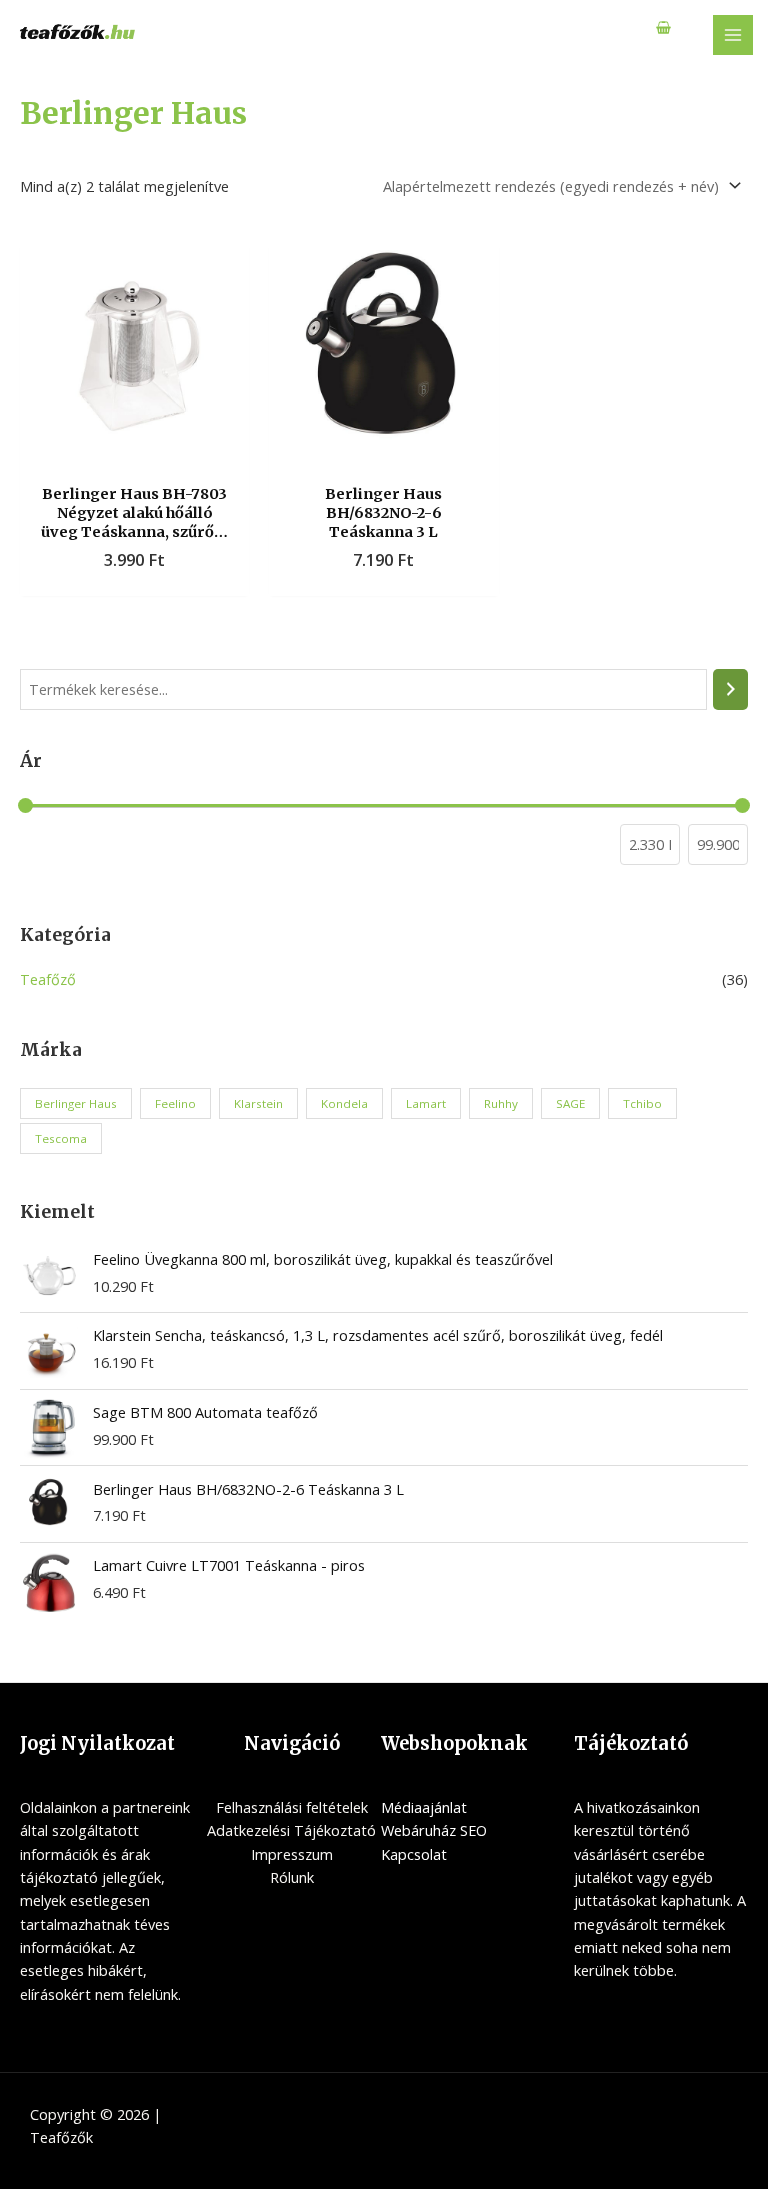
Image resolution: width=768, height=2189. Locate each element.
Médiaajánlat (424, 1807)
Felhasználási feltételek (292, 1807)
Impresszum (292, 1854)
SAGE (570, 1103)
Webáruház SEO (434, 1830)
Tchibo (642, 1103)
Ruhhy (501, 1103)
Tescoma (61, 1138)
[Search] (730, 689)
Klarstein (258, 1103)
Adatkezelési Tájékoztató (291, 1830)
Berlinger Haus (76, 1103)
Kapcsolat (414, 1854)
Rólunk (292, 1877)
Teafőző (48, 979)
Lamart (426, 1103)
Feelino (175, 1103)
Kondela (344, 1103)
